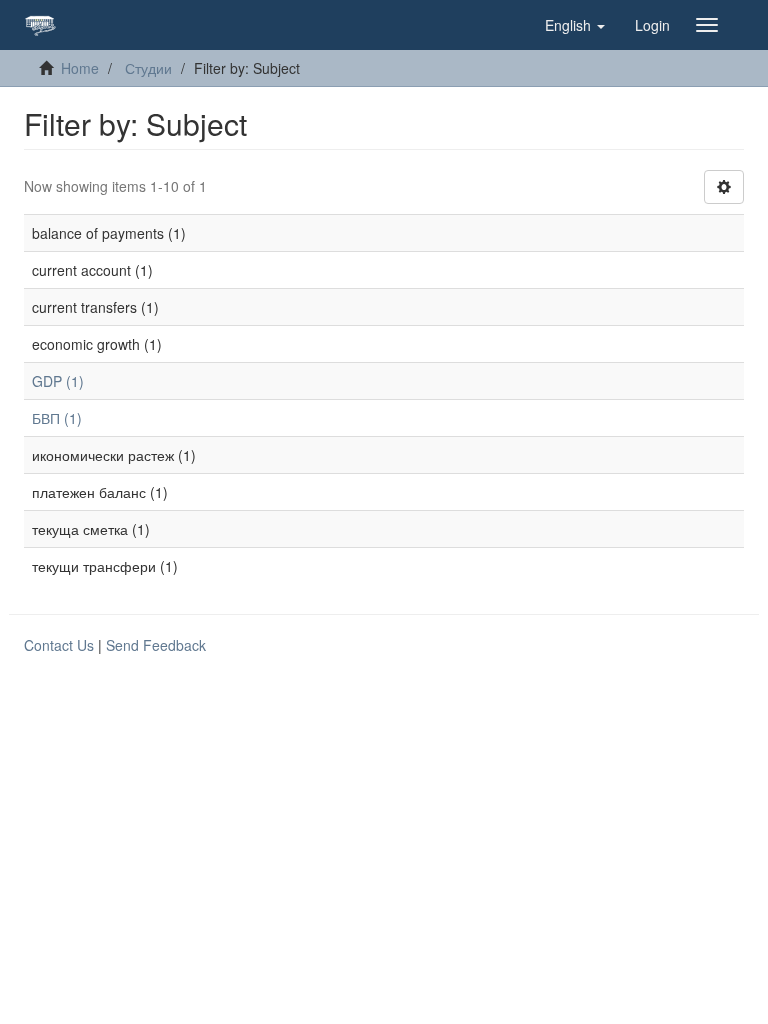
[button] (575, 25)
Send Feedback (156, 645)
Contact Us (59, 645)
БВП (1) (57, 418)
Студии (148, 68)
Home (80, 68)
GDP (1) (58, 381)
